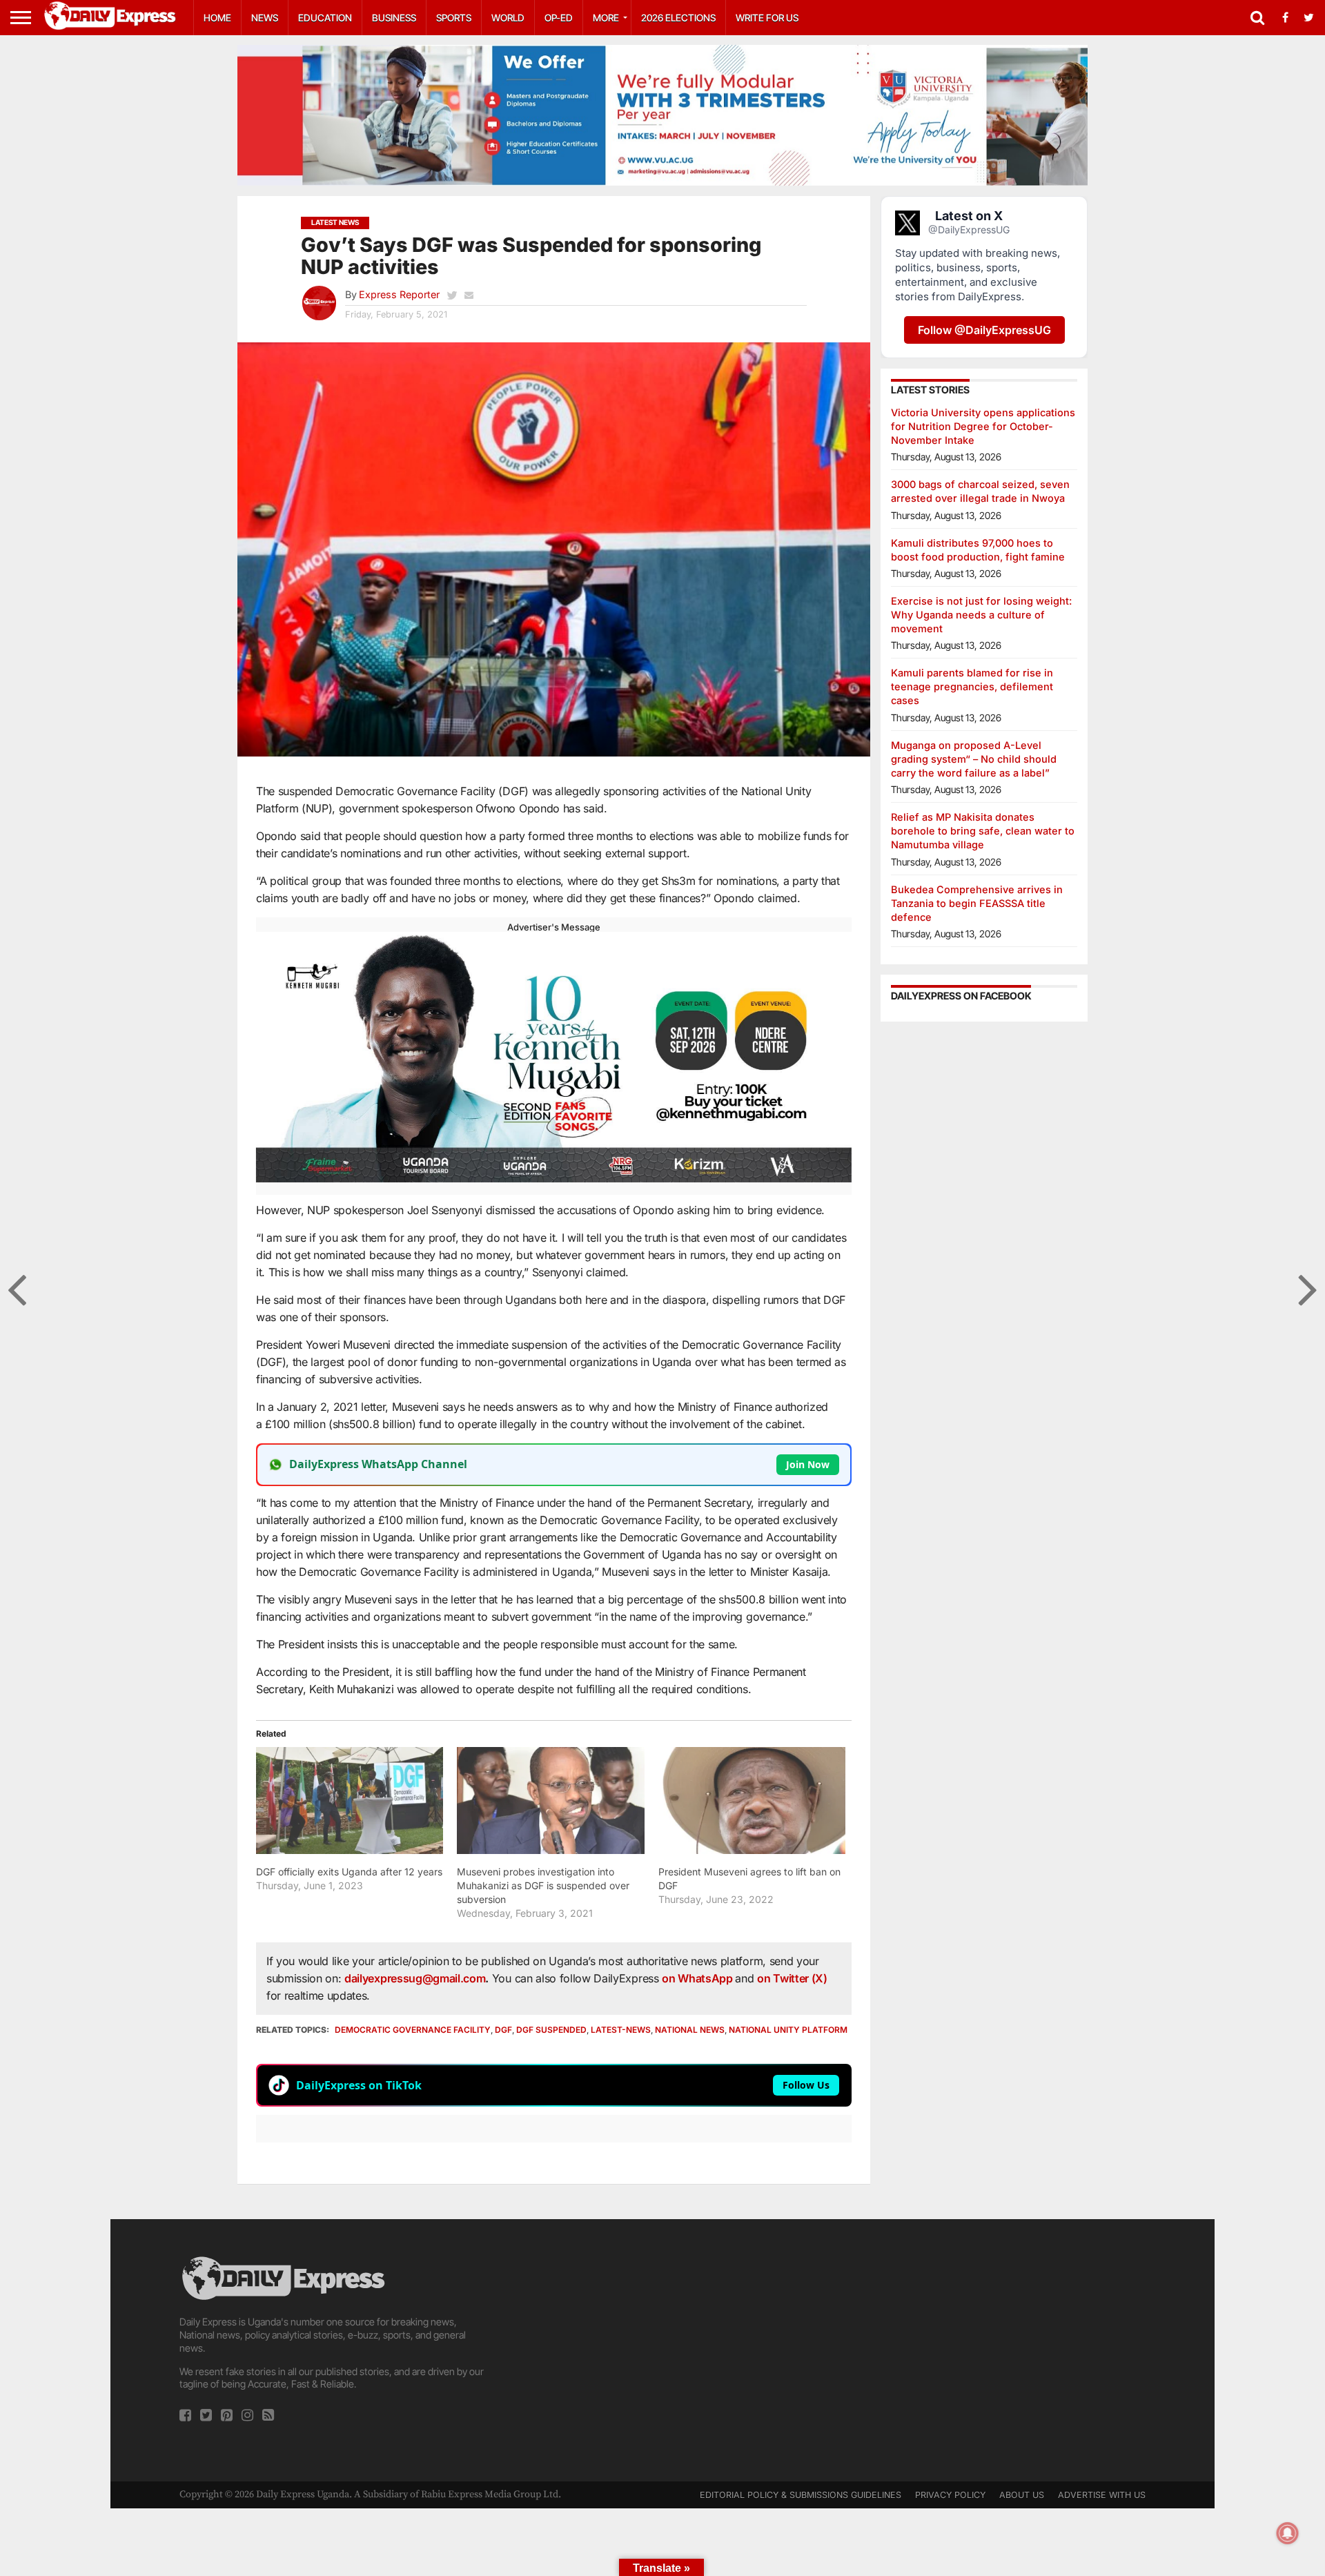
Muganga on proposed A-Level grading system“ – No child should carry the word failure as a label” (974, 759)
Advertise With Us (1102, 2495)
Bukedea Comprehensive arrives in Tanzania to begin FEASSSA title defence (977, 903)
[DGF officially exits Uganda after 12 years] (350, 1801)
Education (325, 18)
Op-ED (559, 18)
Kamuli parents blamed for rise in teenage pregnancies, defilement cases (972, 686)
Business (394, 18)
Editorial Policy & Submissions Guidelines (801, 2495)
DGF (503, 2030)
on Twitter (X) (792, 1978)
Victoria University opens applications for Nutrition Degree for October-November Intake (983, 426)
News (265, 18)
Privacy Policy (950, 2495)
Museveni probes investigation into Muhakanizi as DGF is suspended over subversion (543, 1885)
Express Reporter (399, 294)
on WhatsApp (698, 1978)
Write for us (767, 18)
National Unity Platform (788, 2030)
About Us (1022, 2495)
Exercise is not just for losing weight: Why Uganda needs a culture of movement (981, 615)
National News (690, 2030)
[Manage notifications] (1288, 2533)
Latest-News (621, 2030)
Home (217, 18)
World (508, 18)
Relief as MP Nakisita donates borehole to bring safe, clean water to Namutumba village (983, 831)
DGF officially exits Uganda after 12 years (349, 1872)
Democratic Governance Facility (413, 2030)
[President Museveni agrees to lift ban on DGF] (752, 1801)
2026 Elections (678, 18)
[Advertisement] (662, 2350)
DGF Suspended (551, 2030)
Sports (454, 18)
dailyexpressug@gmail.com (415, 1978)
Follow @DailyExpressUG (984, 330)
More (606, 18)
